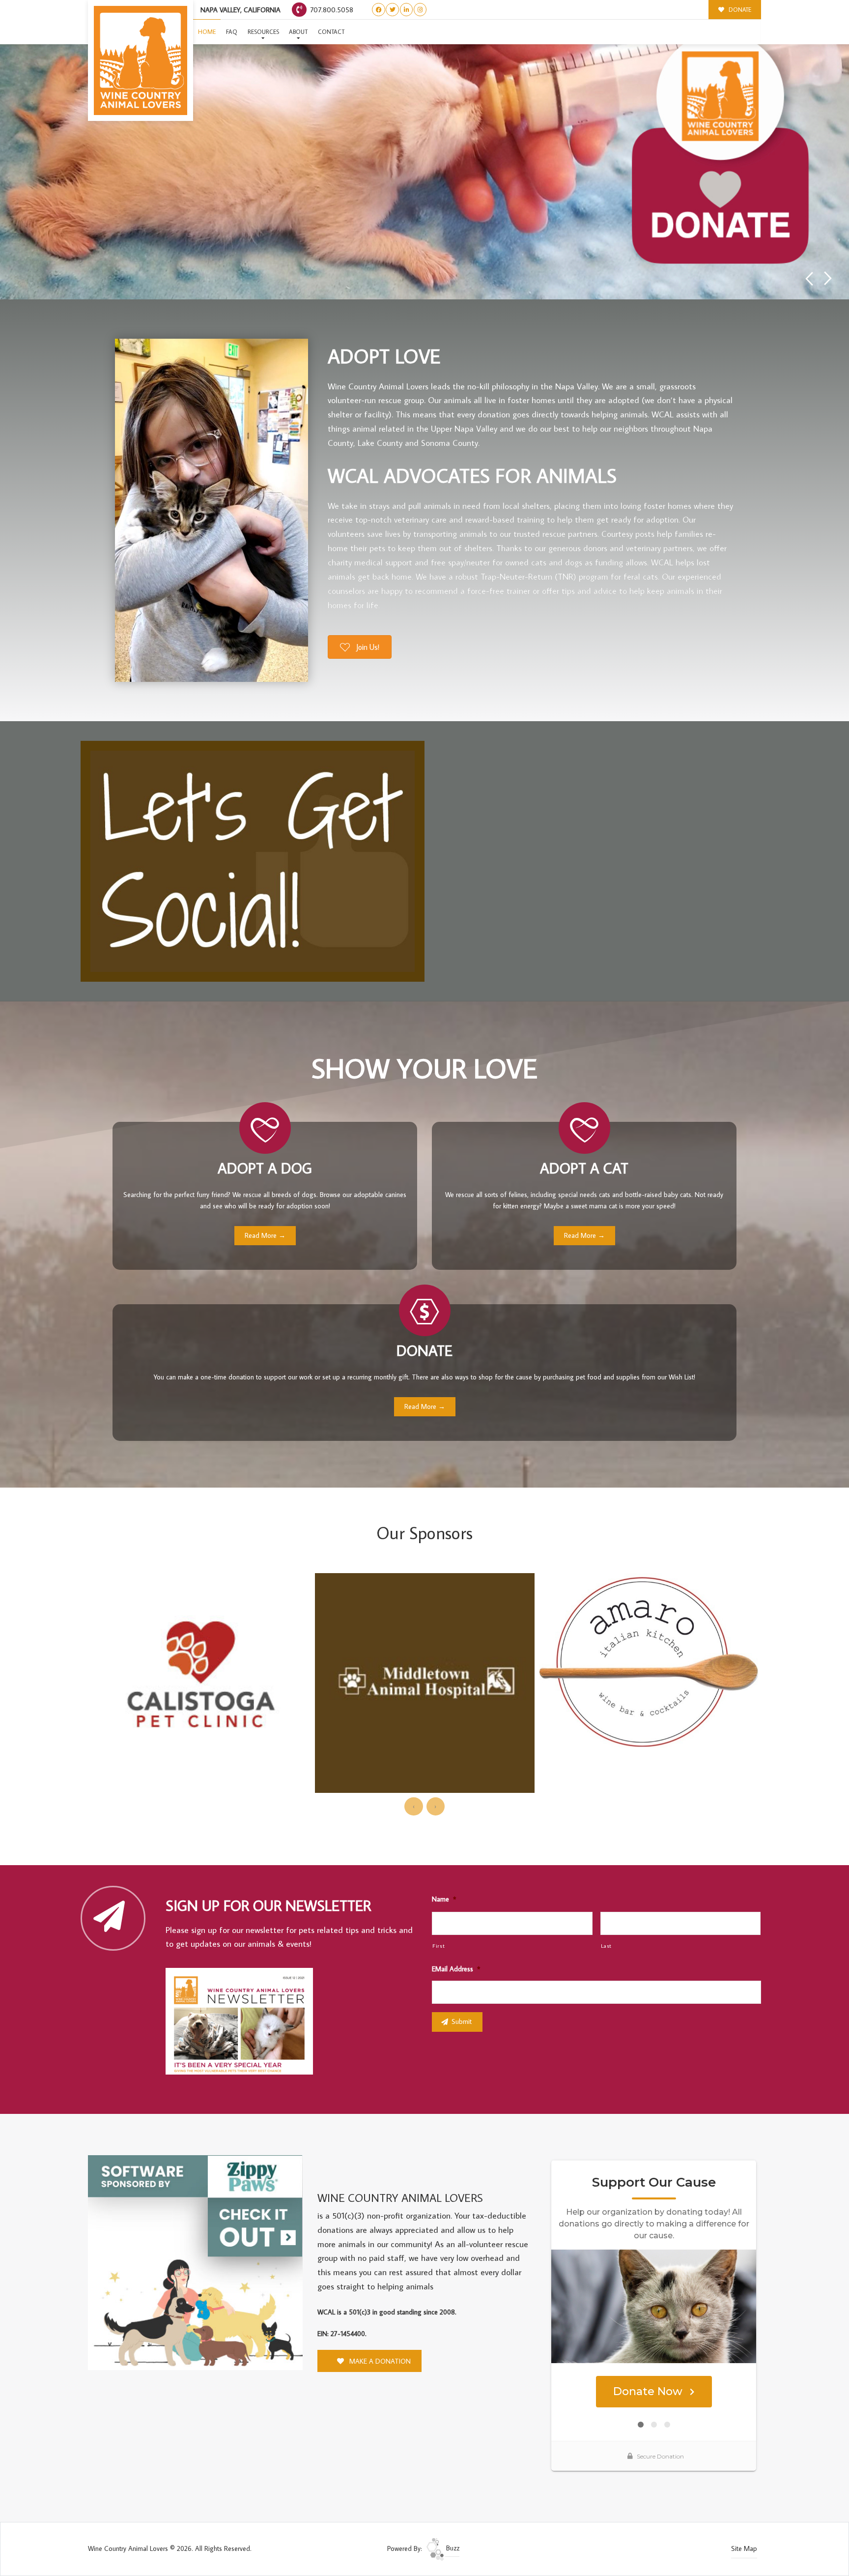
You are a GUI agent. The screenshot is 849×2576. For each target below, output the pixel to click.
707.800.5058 (331, 10)
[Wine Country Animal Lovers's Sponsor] (195, 2262)
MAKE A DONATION (379, 2361)
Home (207, 32)
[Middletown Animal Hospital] (200, 1683)
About (298, 32)
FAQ (232, 32)
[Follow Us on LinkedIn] (407, 10)
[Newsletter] (244, 2022)
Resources (263, 32)
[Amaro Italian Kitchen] (425, 1660)
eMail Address (456, 1969)
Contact (331, 32)
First (439, 1946)
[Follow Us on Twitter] (392, 10)
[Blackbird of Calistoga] (649, 1647)
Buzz (452, 2548)
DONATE (739, 10)
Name (444, 1899)
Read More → (265, 1235)
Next (828, 278)
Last (607, 1946)
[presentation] (413, 1806)
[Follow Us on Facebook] (379, 10)
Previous (809, 278)
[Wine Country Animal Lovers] (141, 60)
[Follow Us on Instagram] (420, 10)
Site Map (744, 2548)
